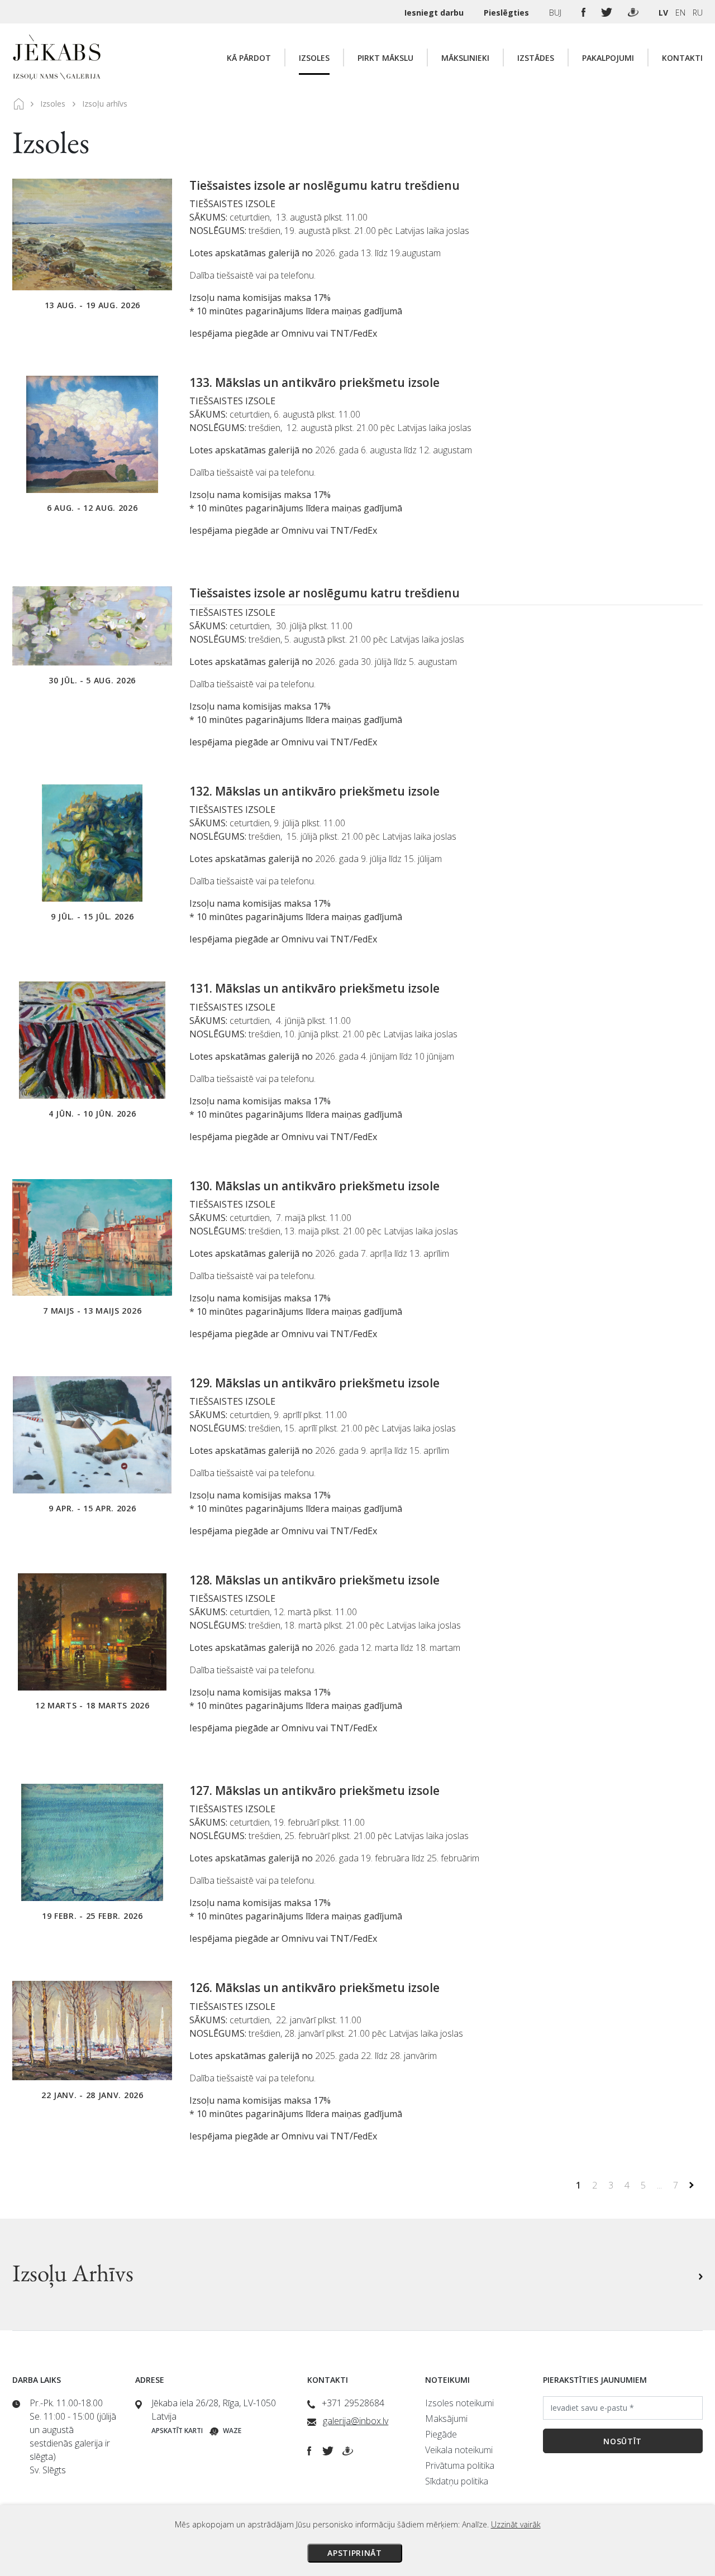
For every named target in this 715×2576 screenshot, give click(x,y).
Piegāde (441, 2434)
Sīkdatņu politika (457, 2481)
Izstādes (536, 58)
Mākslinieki (465, 58)
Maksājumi (446, 2419)
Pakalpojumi (608, 58)
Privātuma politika (460, 2465)
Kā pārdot (249, 58)
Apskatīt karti (177, 2431)
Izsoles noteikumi (459, 2403)
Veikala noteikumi (459, 2450)
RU (698, 13)
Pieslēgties (507, 13)
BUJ (556, 13)
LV (663, 13)
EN (680, 13)
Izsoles (314, 58)
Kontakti (682, 58)
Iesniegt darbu (435, 13)
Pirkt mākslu (385, 58)
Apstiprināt (355, 2553)
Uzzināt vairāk (516, 2524)
